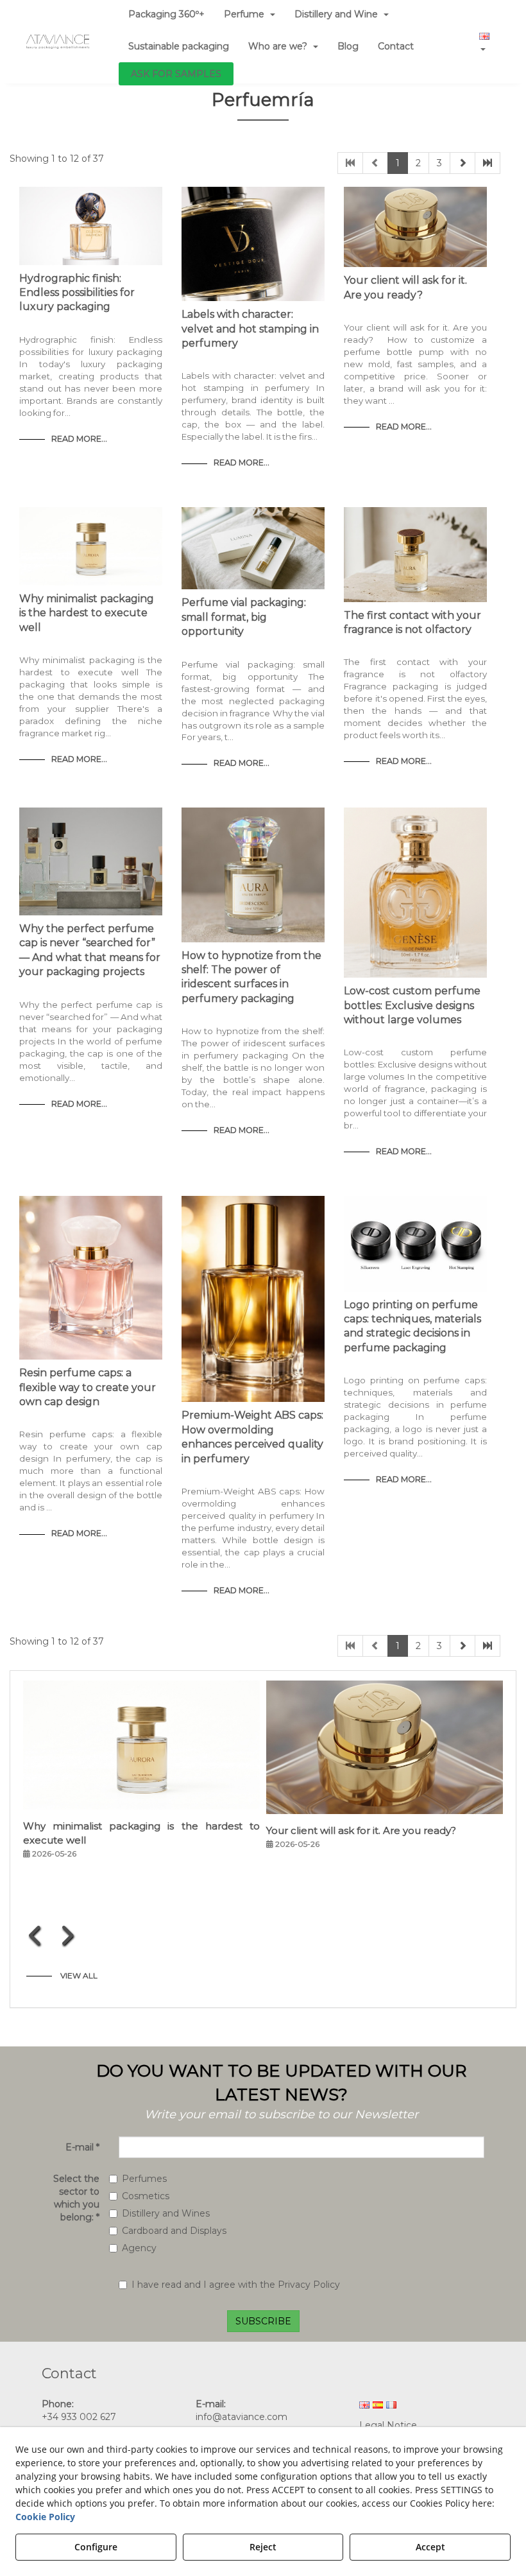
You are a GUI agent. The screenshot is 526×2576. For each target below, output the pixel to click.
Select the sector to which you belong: (76, 2198)
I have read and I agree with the (236, 2285)
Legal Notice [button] (388, 2425)
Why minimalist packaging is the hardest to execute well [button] (87, 613)
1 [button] (398, 163)
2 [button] (418, 163)
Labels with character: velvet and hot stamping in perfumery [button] (250, 329)
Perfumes (144, 2179)
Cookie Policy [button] (45, 2517)
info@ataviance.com (242, 2417)
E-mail (82, 2147)
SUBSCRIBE (263, 2321)
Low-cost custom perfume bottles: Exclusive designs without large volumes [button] (412, 1005)
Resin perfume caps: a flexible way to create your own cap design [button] (88, 1387)
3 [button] (439, 163)
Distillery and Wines (166, 2213)
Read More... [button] (79, 439)
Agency (139, 2248)
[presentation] (36, 1935)
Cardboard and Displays (174, 2231)
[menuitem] (179, 46)
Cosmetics (146, 2196)
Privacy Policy (309, 2285)
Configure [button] (96, 2547)
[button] (58, 42)
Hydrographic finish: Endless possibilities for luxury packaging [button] (77, 293)
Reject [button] (263, 2547)
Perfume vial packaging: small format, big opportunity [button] (244, 617)
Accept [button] (430, 2547)
